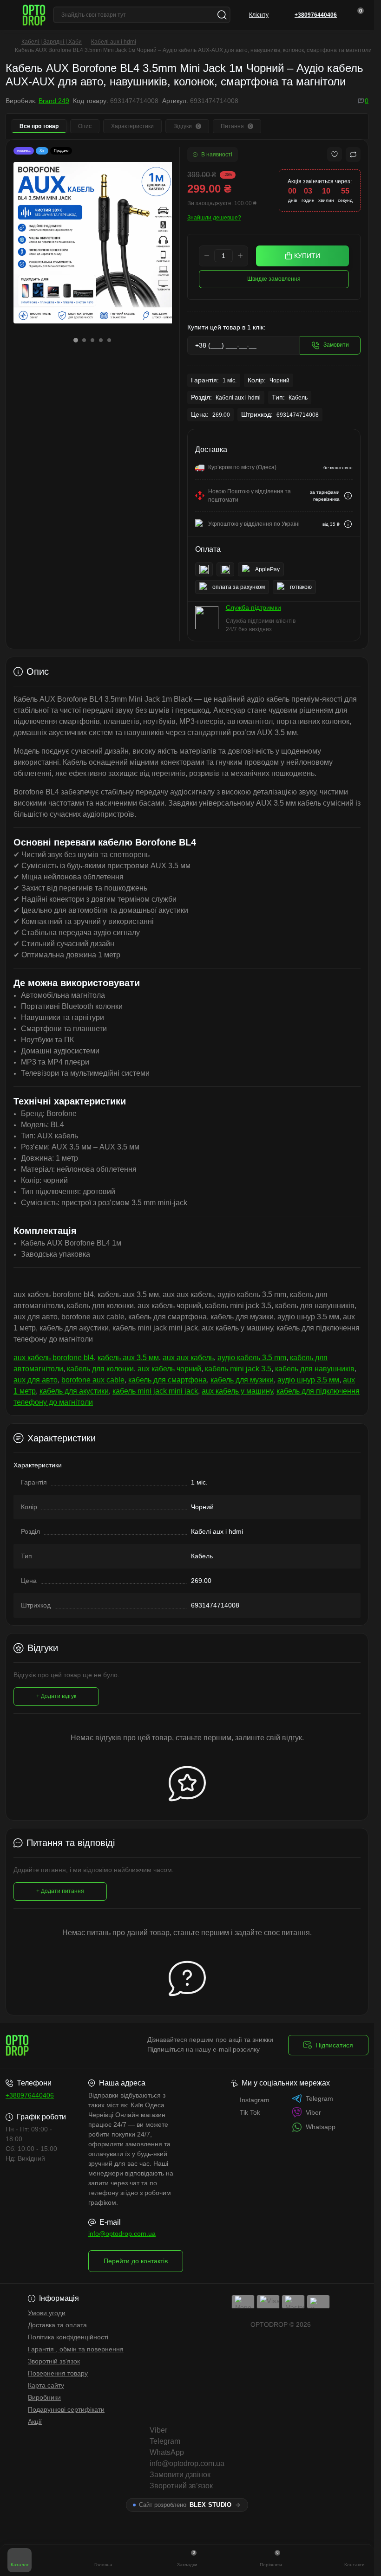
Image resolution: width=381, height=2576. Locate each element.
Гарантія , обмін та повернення (76, 2349)
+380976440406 (30, 2095)
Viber (313, 2112)
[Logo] (34, 15)
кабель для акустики (74, 1391)
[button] (76, 337)
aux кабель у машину (237, 1391)
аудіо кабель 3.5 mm (252, 1358)
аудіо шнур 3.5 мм (308, 1380)
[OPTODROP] (62, 2045)
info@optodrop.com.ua (122, 2234)
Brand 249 (54, 101)
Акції (35, 2421)
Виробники (44, 2397)
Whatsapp (321, 2127)
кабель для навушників (315, 1369)
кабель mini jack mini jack (155, 1391)
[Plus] (240, 256)
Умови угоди (47, 2313)
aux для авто (36, 1380)
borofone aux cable (93, 1380)
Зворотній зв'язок (54, 2361)
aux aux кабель (188, 1358)
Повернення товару (58, 2373)
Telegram (319, 2098)
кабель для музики (242, 1380)
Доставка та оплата (57, 2325)
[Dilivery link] (348, 496)
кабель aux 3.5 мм (128, 1358)
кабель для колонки (100, 1369)
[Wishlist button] (335, 154)
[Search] (222, 15)
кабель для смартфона (168, 1380)
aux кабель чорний (169, 1369)
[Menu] (10, 15)
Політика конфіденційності (68, 2337)
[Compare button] (353, 155)
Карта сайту (46, 2385)
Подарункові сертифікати (66, 2409)
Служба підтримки (253, 607)
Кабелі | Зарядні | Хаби (52, 42)
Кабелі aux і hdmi (114, 42)
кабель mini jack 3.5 (238, 1369)
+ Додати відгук (56, 1696)
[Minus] (207, 256)
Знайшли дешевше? (214, 218)
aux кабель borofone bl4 (54, 1358)
